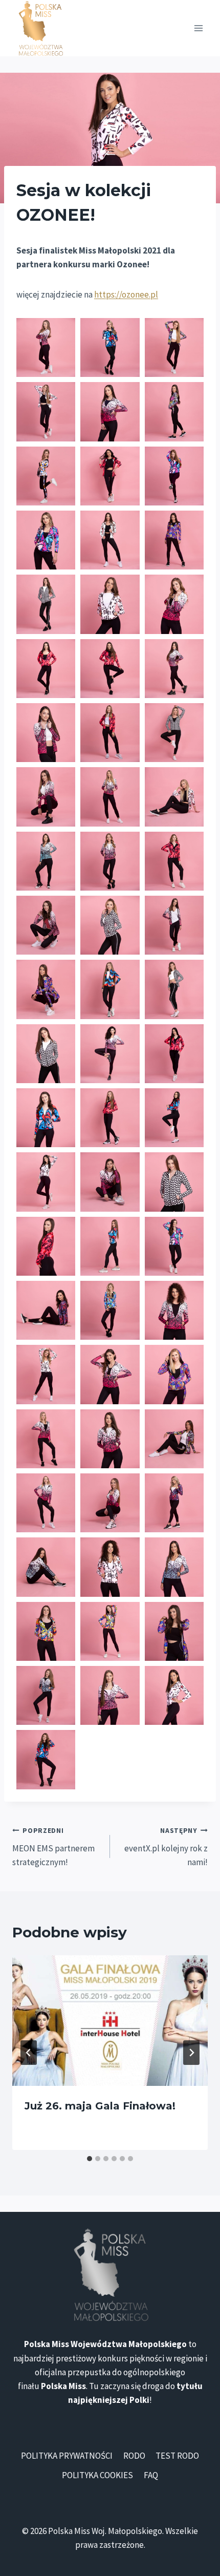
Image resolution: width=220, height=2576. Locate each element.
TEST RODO (177, 2456)
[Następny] (191, 2053)
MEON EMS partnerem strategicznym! (53, 1847)
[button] (46, 347)
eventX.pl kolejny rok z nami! (166, 1847)
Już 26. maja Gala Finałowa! (100, 2106)
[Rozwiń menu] (198, 28)
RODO (134, 2456)
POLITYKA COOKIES (97, 2475)
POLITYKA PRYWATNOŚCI (67, 2456)
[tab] (90, 2159)
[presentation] (110, 2021)
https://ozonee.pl (126, 294)
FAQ (151, 2475)
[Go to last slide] (29, 2053)
